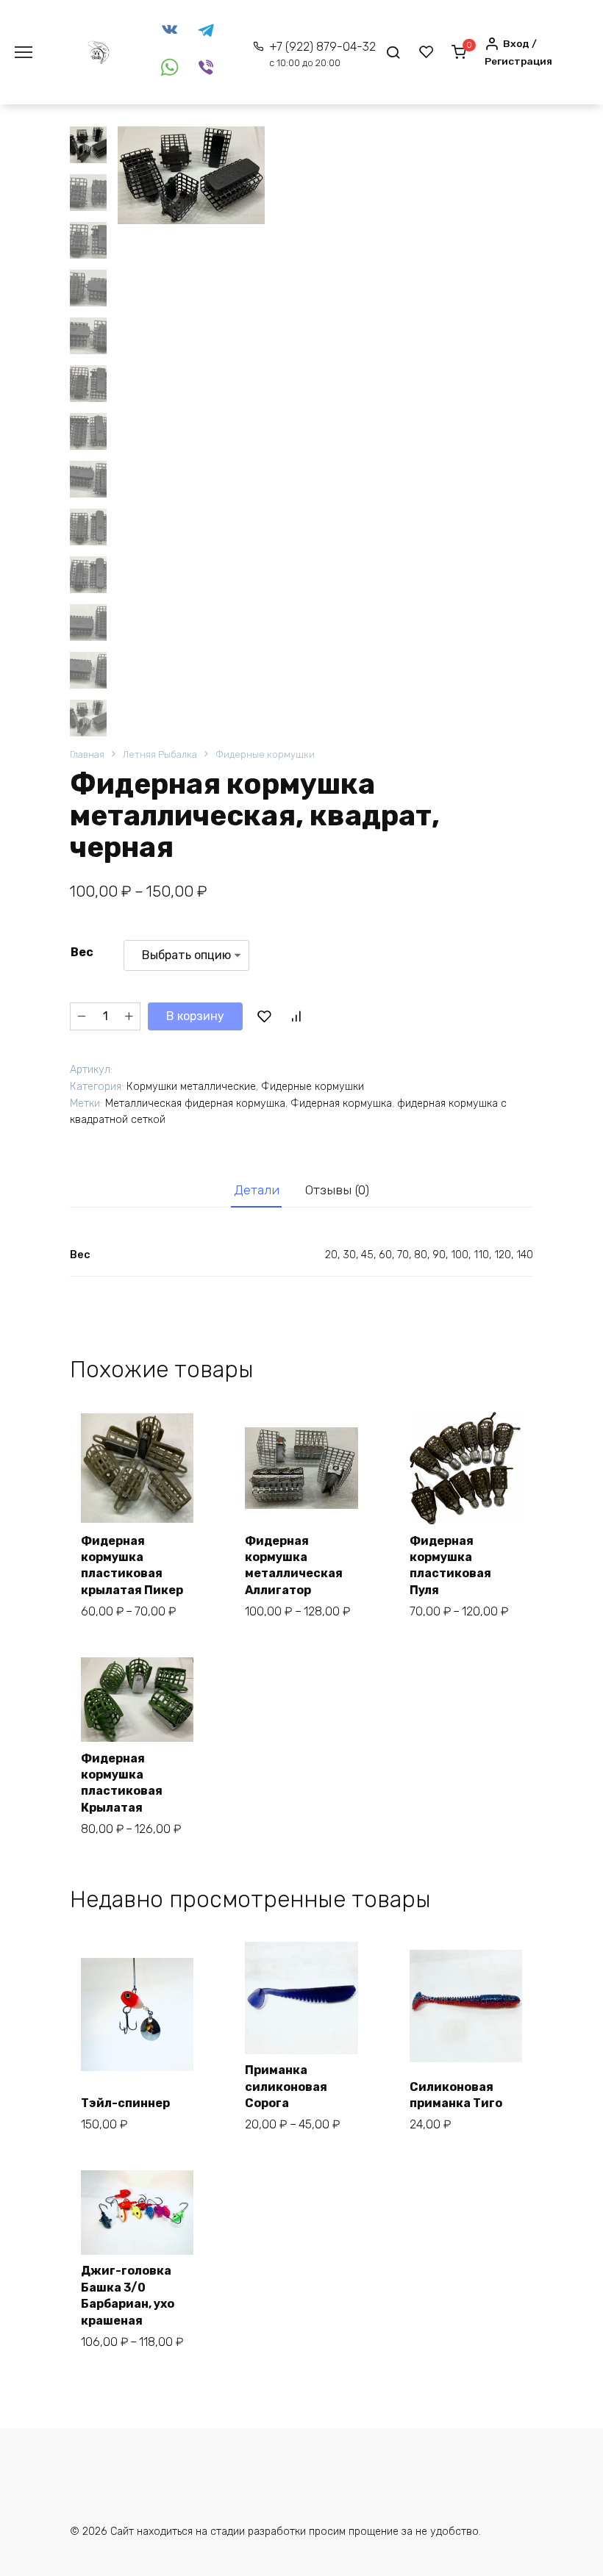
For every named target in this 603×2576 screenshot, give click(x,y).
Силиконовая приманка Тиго (456, 2095)
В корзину (195, 1016)
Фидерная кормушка (341, 1104)
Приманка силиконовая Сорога (286, 2087)
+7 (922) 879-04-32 (322, 54)
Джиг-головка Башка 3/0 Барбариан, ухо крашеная (128, 2295)
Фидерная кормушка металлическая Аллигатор (294, 1565)
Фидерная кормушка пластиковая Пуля (450, 1565)
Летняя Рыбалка (160, 754)
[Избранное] (427, 52)
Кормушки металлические (191, 1087)
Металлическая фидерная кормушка (195, 1104)
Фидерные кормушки (265, 754)
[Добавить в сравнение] (296, 1016)
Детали (257, 1190)
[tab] (256, 1190)
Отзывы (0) (337, 1190)
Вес (82, 952)
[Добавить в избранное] (264, 1016)
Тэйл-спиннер (125, 2103)
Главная (87, 754)
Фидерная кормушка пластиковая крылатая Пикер (132, 1565)
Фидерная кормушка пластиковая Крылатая (122, 1783)
